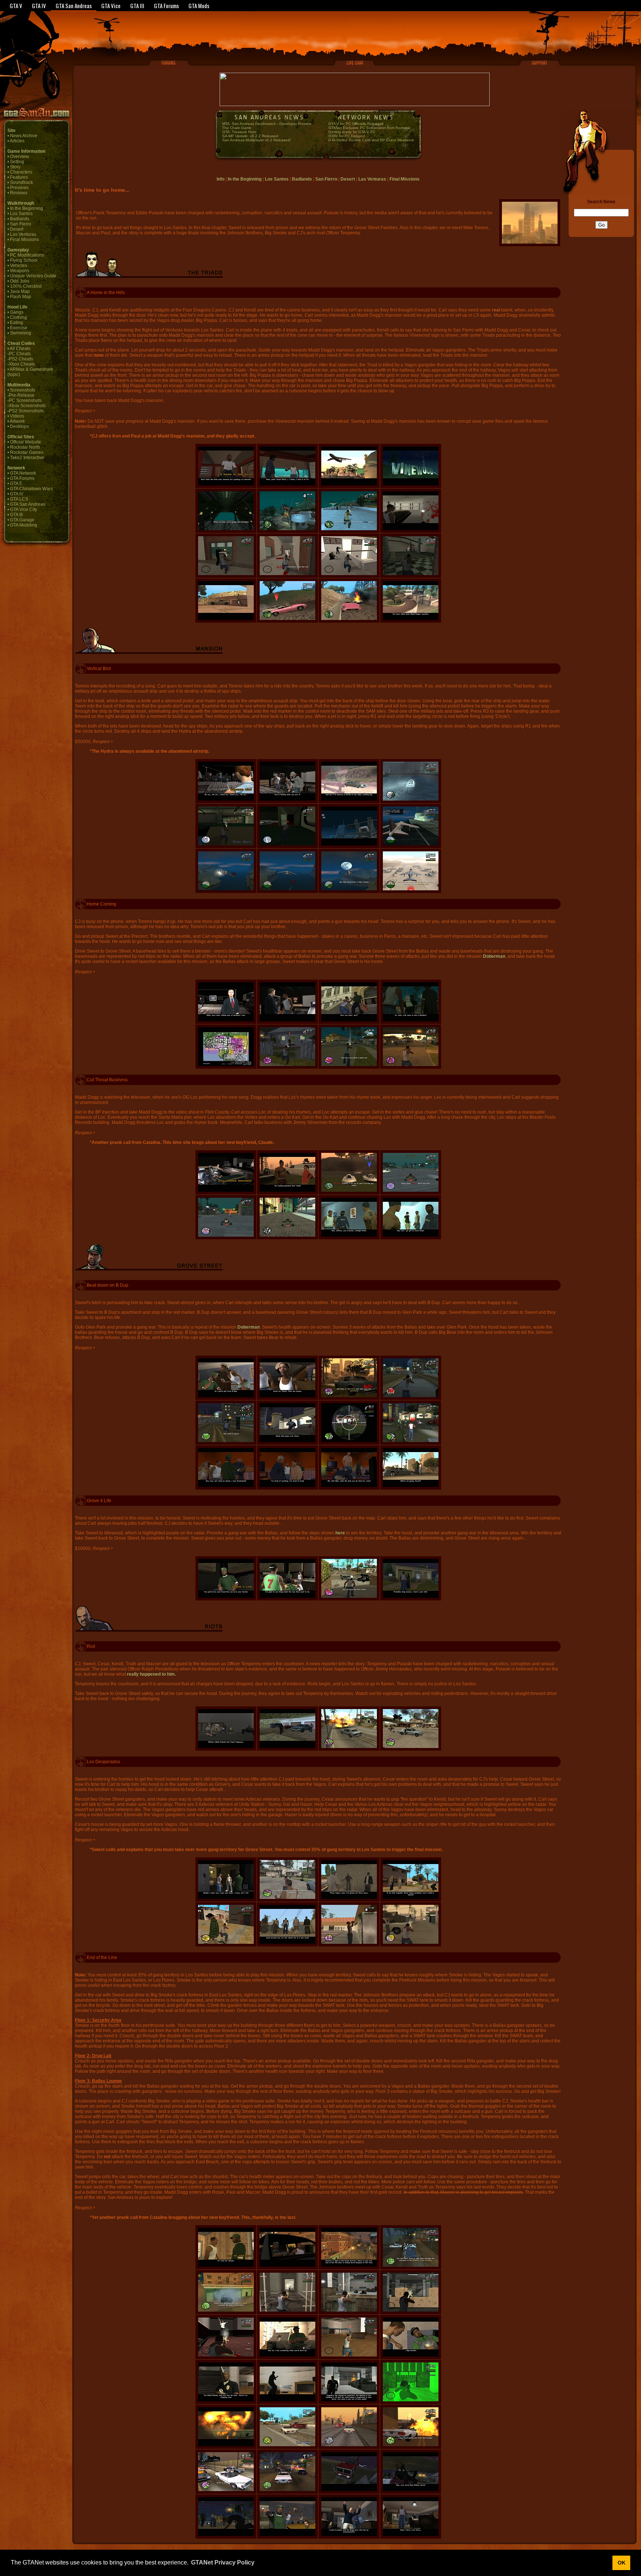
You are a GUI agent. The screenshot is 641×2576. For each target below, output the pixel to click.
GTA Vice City (24, 509)
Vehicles (19, 265)
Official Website (26, 442)
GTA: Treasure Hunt (239, 132)
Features (19, 177)
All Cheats (20, 349)
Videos (17, 416)
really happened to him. (151, 1674)
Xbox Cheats (22, 364)
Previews (19, 188)
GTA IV (39, 6)
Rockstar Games (27, 452)
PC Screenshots (25, 400)
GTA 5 (16, 484)
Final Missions (24, 240)
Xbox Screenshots (27, 406)
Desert (17, 229)
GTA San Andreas (74, 6)
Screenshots (23, 390)
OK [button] (622, 2563)
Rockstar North (25, 447)
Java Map (20, 291)
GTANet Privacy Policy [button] (223, 2562)
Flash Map (21, 297)
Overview (19, 156)
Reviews (19, 193)
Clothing (19, 317)
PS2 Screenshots (26, 411)
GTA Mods (199, 6)
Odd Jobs (20, 281)
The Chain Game (237, 128)
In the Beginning (27, 208)
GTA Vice (111, 6)
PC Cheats (20, 354)
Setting (17, 162)
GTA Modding (24, 525)
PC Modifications (27, 255)
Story (15, 167)
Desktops (19, 426)
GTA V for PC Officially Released (356, 124)
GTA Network (23, 473)
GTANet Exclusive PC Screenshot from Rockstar (369, 128)
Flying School (24, 260)
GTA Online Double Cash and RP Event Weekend (371, 140)
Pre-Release (22, 395)
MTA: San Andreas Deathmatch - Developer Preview (267, 124)
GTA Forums (166, 6)
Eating (17, 323)
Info (221, 179)
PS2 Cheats (21, 359)
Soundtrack (22, 182)
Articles (17, 141)
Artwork (17, 421)
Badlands (20, 219)
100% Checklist (26, 286)
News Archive (24, 136)
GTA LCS (19, 499)
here (340, 1533)
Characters (21, 172)
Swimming (21, 333)
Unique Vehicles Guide (33, 276)
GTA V (16, 6)
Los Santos (21, 214)
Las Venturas (23, 234)
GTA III (137, 6)
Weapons (20, 271)
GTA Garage (22, 520)
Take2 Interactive (27, 458)
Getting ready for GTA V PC (352, 132)
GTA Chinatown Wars (31, 489)
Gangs (17, 312)
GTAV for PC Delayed (347, 136)
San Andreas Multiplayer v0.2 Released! (257, 140)
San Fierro (21, 224)
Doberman (494, 956)
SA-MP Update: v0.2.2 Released (250, 136)
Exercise (19, 328)
